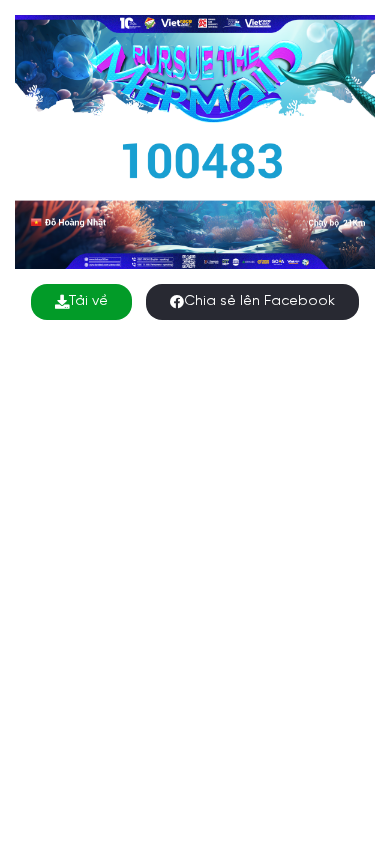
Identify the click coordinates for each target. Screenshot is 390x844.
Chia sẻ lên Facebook (259, 301)
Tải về (88, 301)
